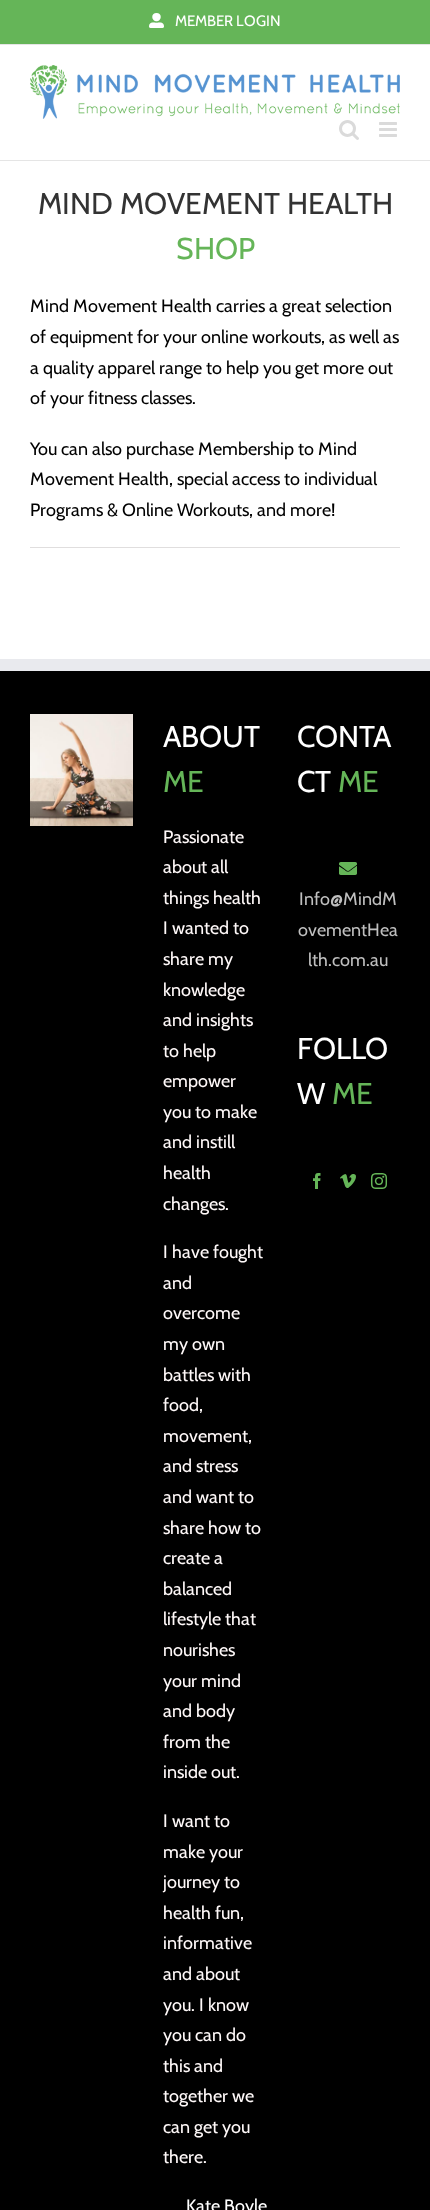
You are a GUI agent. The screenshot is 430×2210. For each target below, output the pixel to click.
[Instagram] (379, 1181)
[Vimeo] (348, 1181)
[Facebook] (317, 1181)
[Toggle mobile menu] (389, 129)
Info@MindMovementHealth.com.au (348, 929)
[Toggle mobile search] (349, 129)
